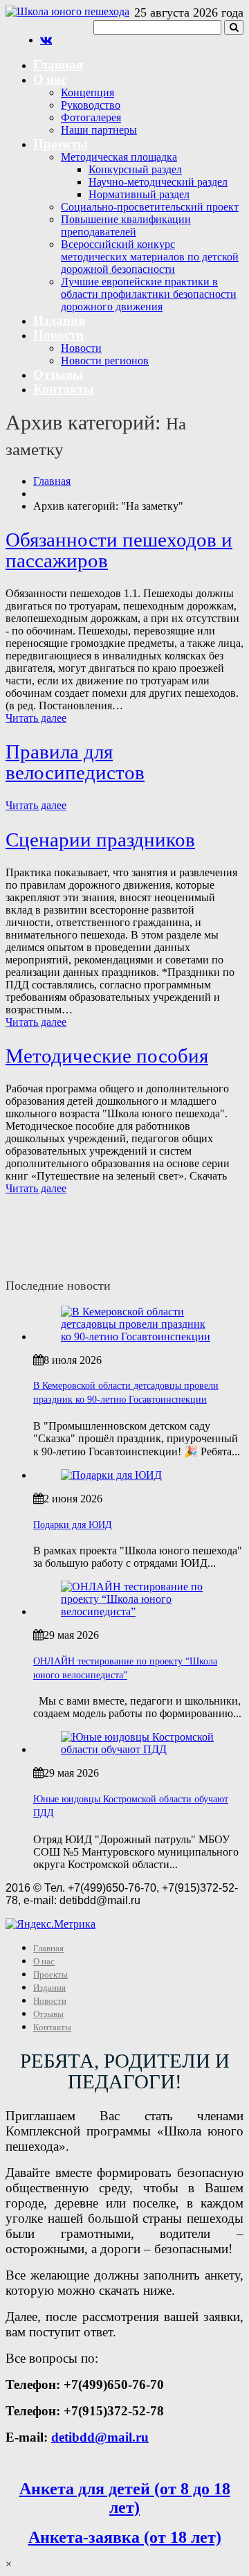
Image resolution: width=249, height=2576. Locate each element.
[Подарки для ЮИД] (111, 1475)
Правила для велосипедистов (75, 762)
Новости (58, 334)
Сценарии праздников (100, 840)
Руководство (91, 105)
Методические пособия (107, 1056)
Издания (59, 320)
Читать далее (36, 718)
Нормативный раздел (139, 194)
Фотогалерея (91, 117)
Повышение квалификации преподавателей (126, 225)
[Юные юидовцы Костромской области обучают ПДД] (138, 1749)
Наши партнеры (99, 130)
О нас (50, 79)
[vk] (46, 40)
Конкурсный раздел (135, 169)
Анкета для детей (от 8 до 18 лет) (125, 2498)
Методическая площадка (119, 157)
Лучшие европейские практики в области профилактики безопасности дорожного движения (149, 294)
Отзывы (58, 374)
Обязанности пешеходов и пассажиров (119, 550)
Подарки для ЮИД (73, 1525)
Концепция (87, 92)
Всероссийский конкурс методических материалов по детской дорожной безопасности (150, 257)
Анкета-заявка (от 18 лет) (125, 2537)
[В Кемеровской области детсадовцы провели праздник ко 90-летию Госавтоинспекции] (138, 1336)
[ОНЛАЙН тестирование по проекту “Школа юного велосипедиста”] (138, 1611)
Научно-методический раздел (158, 182)
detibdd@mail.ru (100, 2437)
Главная (58, 64)
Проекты (61, 143)
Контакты (64, 388)
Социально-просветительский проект (150, 207)
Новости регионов (105, 361)
